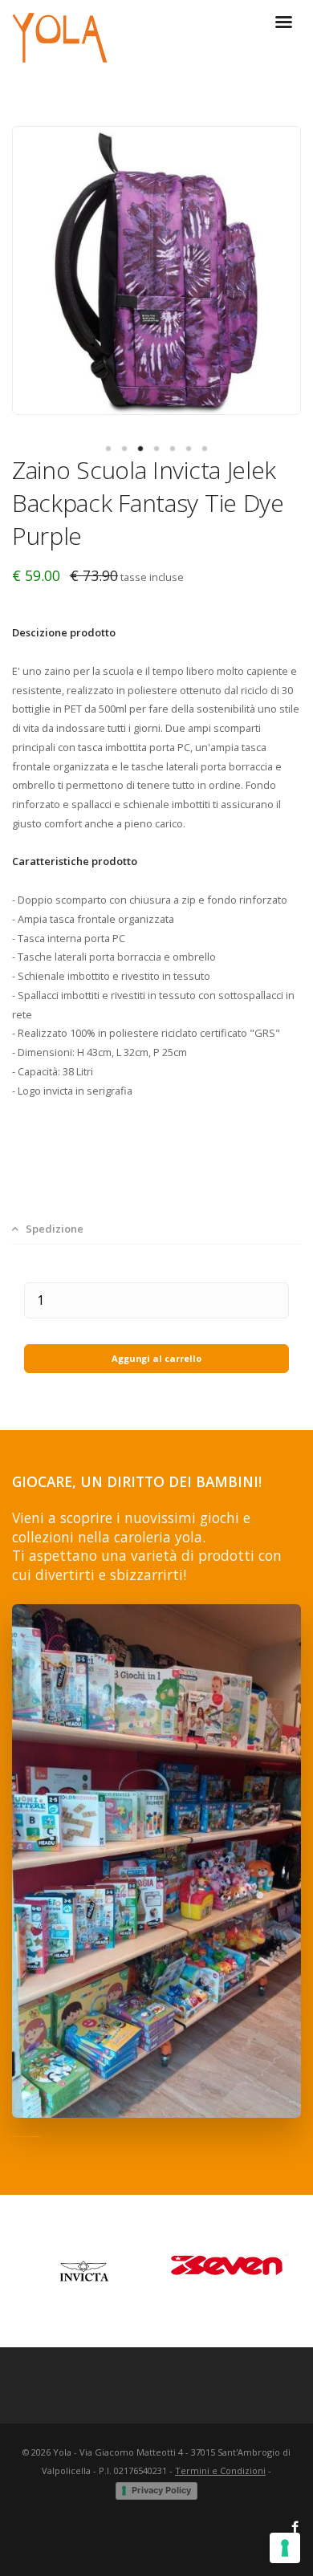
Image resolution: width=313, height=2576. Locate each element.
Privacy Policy (161, 2490)
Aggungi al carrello (156, 1358)
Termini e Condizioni (220, 2470)
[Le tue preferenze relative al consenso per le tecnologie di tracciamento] (285, 2548)
